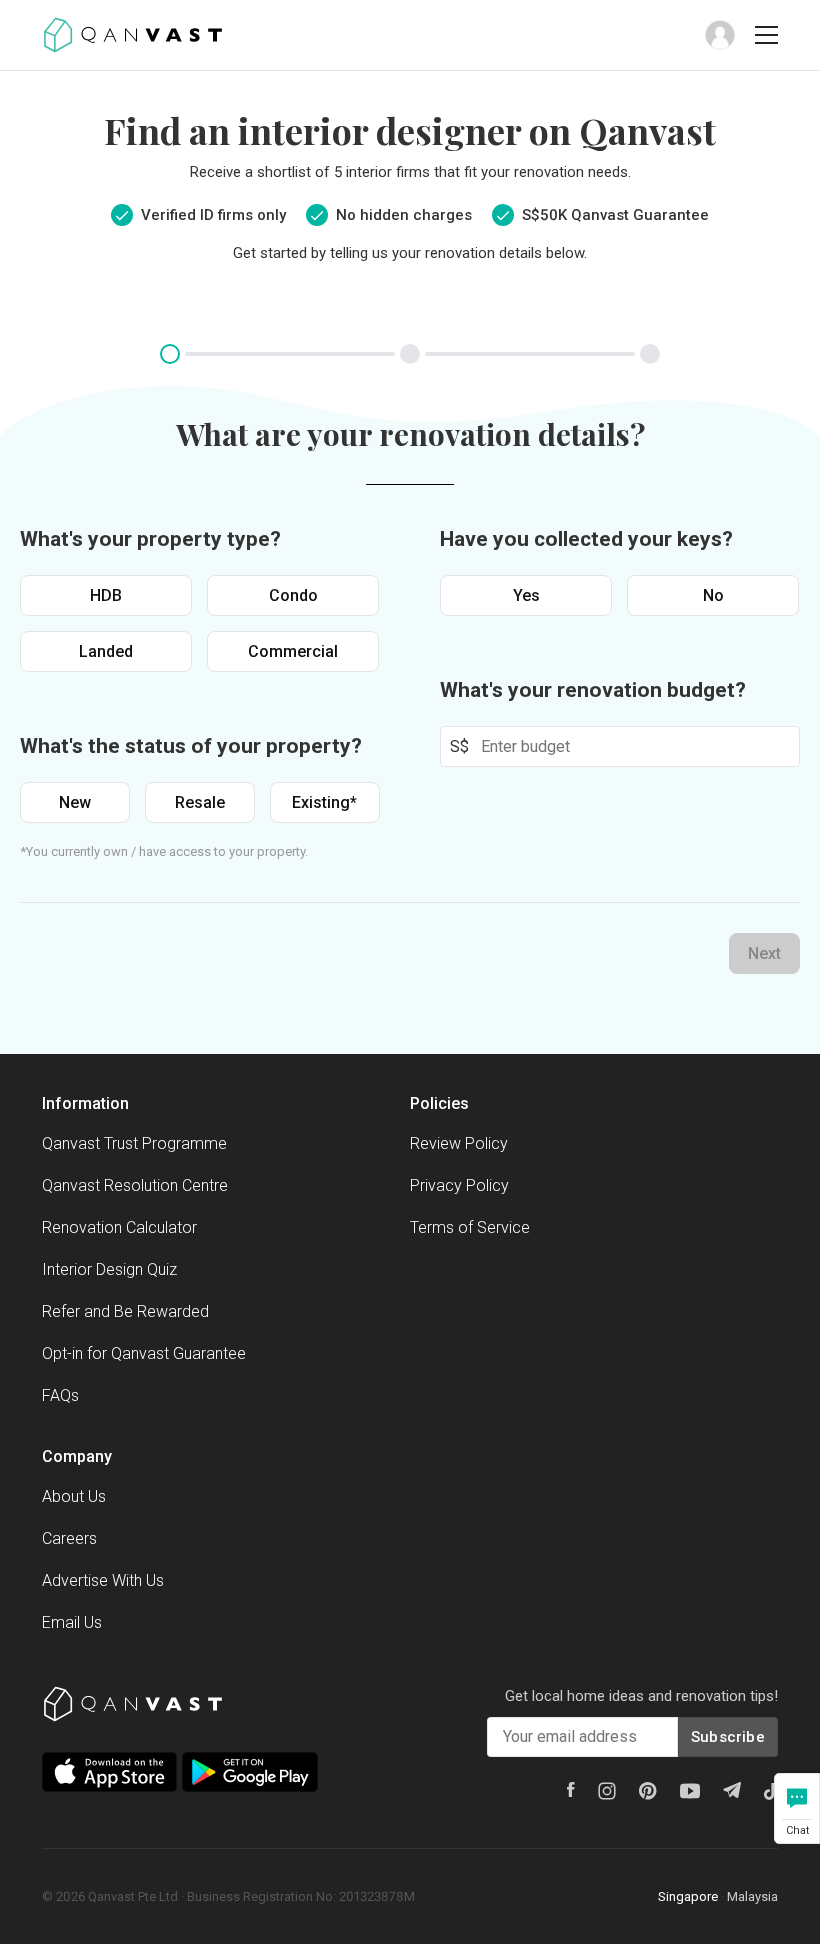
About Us (74, 1496)
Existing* (324, 802)
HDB (106, 595)
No (713, 595)
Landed (106, 651)
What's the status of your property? (191, 746)
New (75, 802)
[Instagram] (607, 1791)
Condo (293, 595)
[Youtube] (690, 1791)
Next (764, 953)
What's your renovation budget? (593, 690)
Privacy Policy (459, 1185)
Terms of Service (470, 1227)
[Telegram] (732, 1790)
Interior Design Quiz (109, 1269)
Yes (526, 595)
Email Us (72, 1622)
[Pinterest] (648, 1791)
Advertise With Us (103, 1580)
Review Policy (459, 1143)
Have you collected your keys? (586, 539)
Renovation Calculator (119, 1227)
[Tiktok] (771, 1791)
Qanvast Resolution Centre (135, 1185)
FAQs (60, 1395)
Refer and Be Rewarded (125, 1311)
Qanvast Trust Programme (134, 1143)
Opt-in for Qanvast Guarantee (144, 1353)
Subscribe (728, 1737)
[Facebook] (571, 1789)
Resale (200, 802)
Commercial (293, 651)
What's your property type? (150, 539)
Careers (69, 1538)
